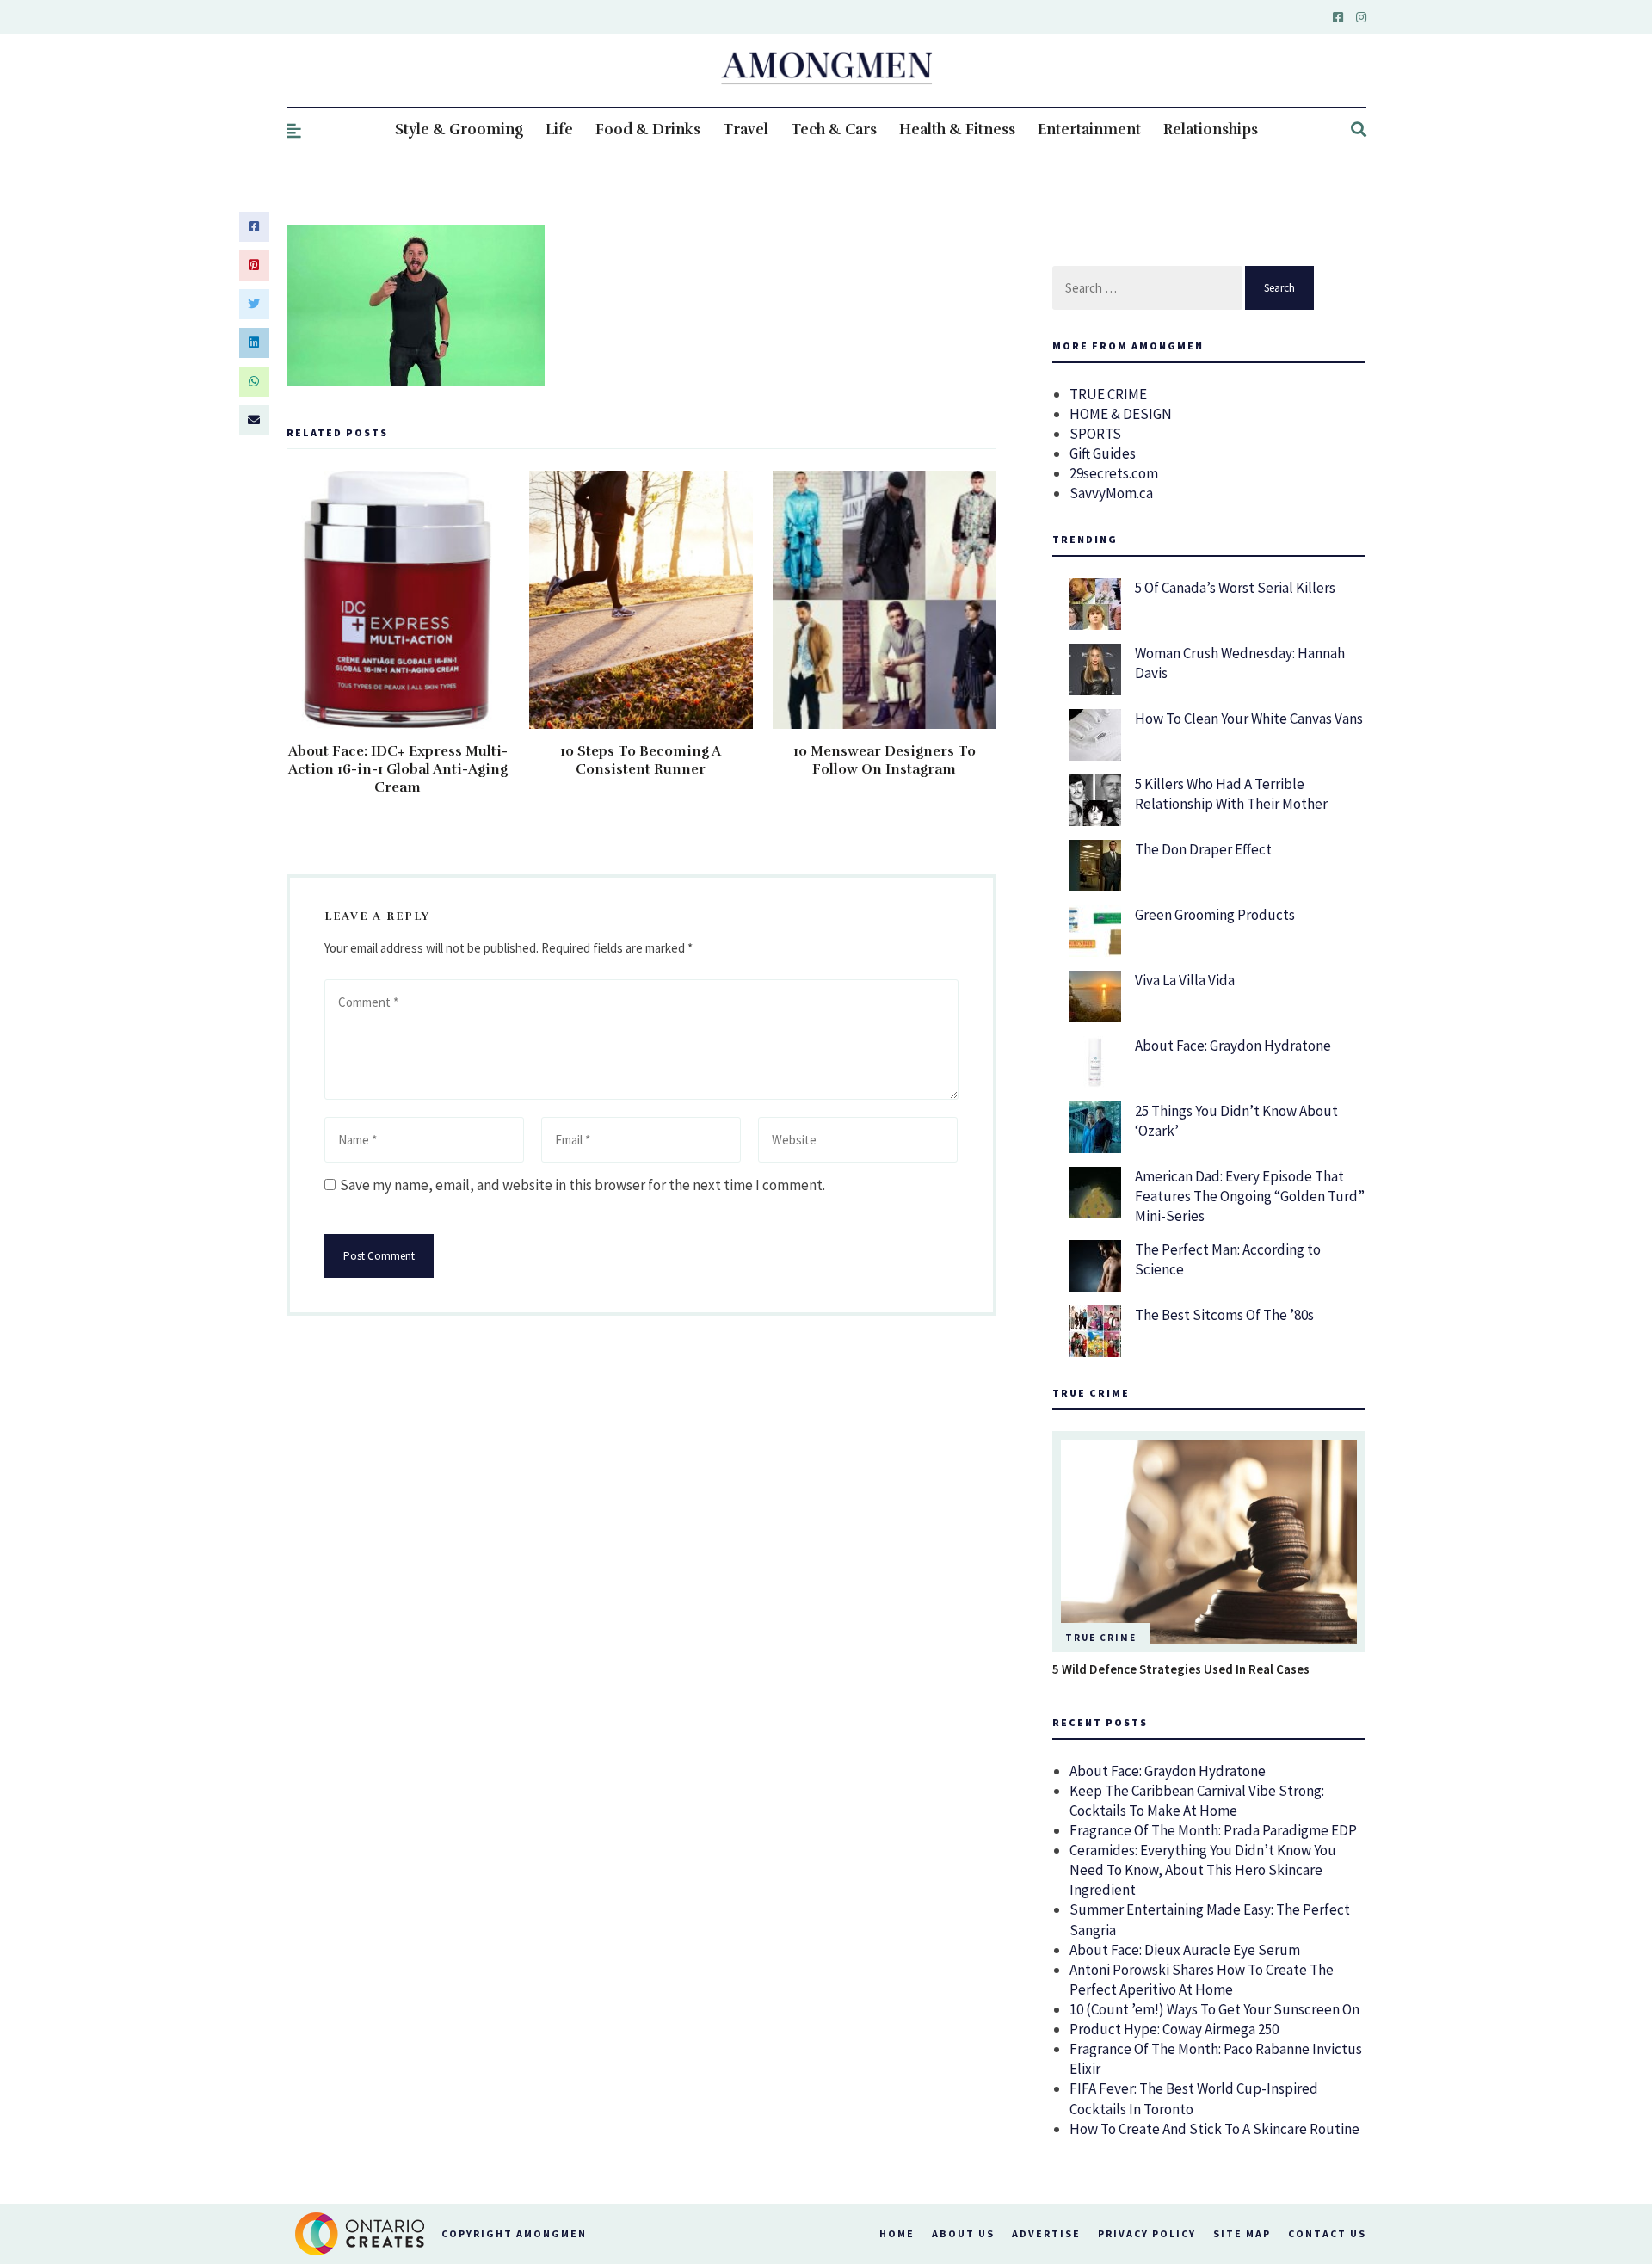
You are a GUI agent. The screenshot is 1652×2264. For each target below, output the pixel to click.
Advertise (1046, 2233)
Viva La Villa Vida (1185, 980)
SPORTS (1095, 434)
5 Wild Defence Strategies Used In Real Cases (1181, 1669)
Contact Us (1327, 2233)
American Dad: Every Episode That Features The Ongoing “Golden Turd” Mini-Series (1250, 1196)
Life (559, 130)
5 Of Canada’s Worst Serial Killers (1235, 588)
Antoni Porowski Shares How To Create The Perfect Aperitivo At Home (1202, 1980)
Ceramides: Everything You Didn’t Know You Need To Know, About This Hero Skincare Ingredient (1203, 1870)
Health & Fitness (957, 130)
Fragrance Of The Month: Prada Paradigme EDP (1213, 1830)
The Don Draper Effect (1203, 849)
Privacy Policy (1147, 2233)
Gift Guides (1103, 453)
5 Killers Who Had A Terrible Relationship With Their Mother (1231, 794)
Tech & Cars (834, 130)
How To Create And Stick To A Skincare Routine (1214, 2129)
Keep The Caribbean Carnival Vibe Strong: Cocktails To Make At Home (1197, 1801)
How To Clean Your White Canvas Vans (1249, 719)
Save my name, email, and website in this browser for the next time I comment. (583, 1185)
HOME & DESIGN (1121, 414)
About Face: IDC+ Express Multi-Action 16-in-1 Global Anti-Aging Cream (398, 769)
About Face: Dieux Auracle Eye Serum (1185, 1950)
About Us (963, 2233)
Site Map (1242, 2233)
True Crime (1101, 1638)
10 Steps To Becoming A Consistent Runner (641, 760)
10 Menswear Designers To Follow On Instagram (885, 760)
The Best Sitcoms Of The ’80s (1224, 1315)
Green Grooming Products (1215, 915)
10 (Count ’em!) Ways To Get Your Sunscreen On (1214, 2009)
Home (897, 2233)
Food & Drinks (648, 130)
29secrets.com (1114, 473)
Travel (746, 130)
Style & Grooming (459, 130)
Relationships (1211, 130)
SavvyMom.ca (1111, 493)
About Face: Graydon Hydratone (1233, 1046)
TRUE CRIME (1108, 394)
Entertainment (1089, 130)
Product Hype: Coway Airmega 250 (1174, 2029)
